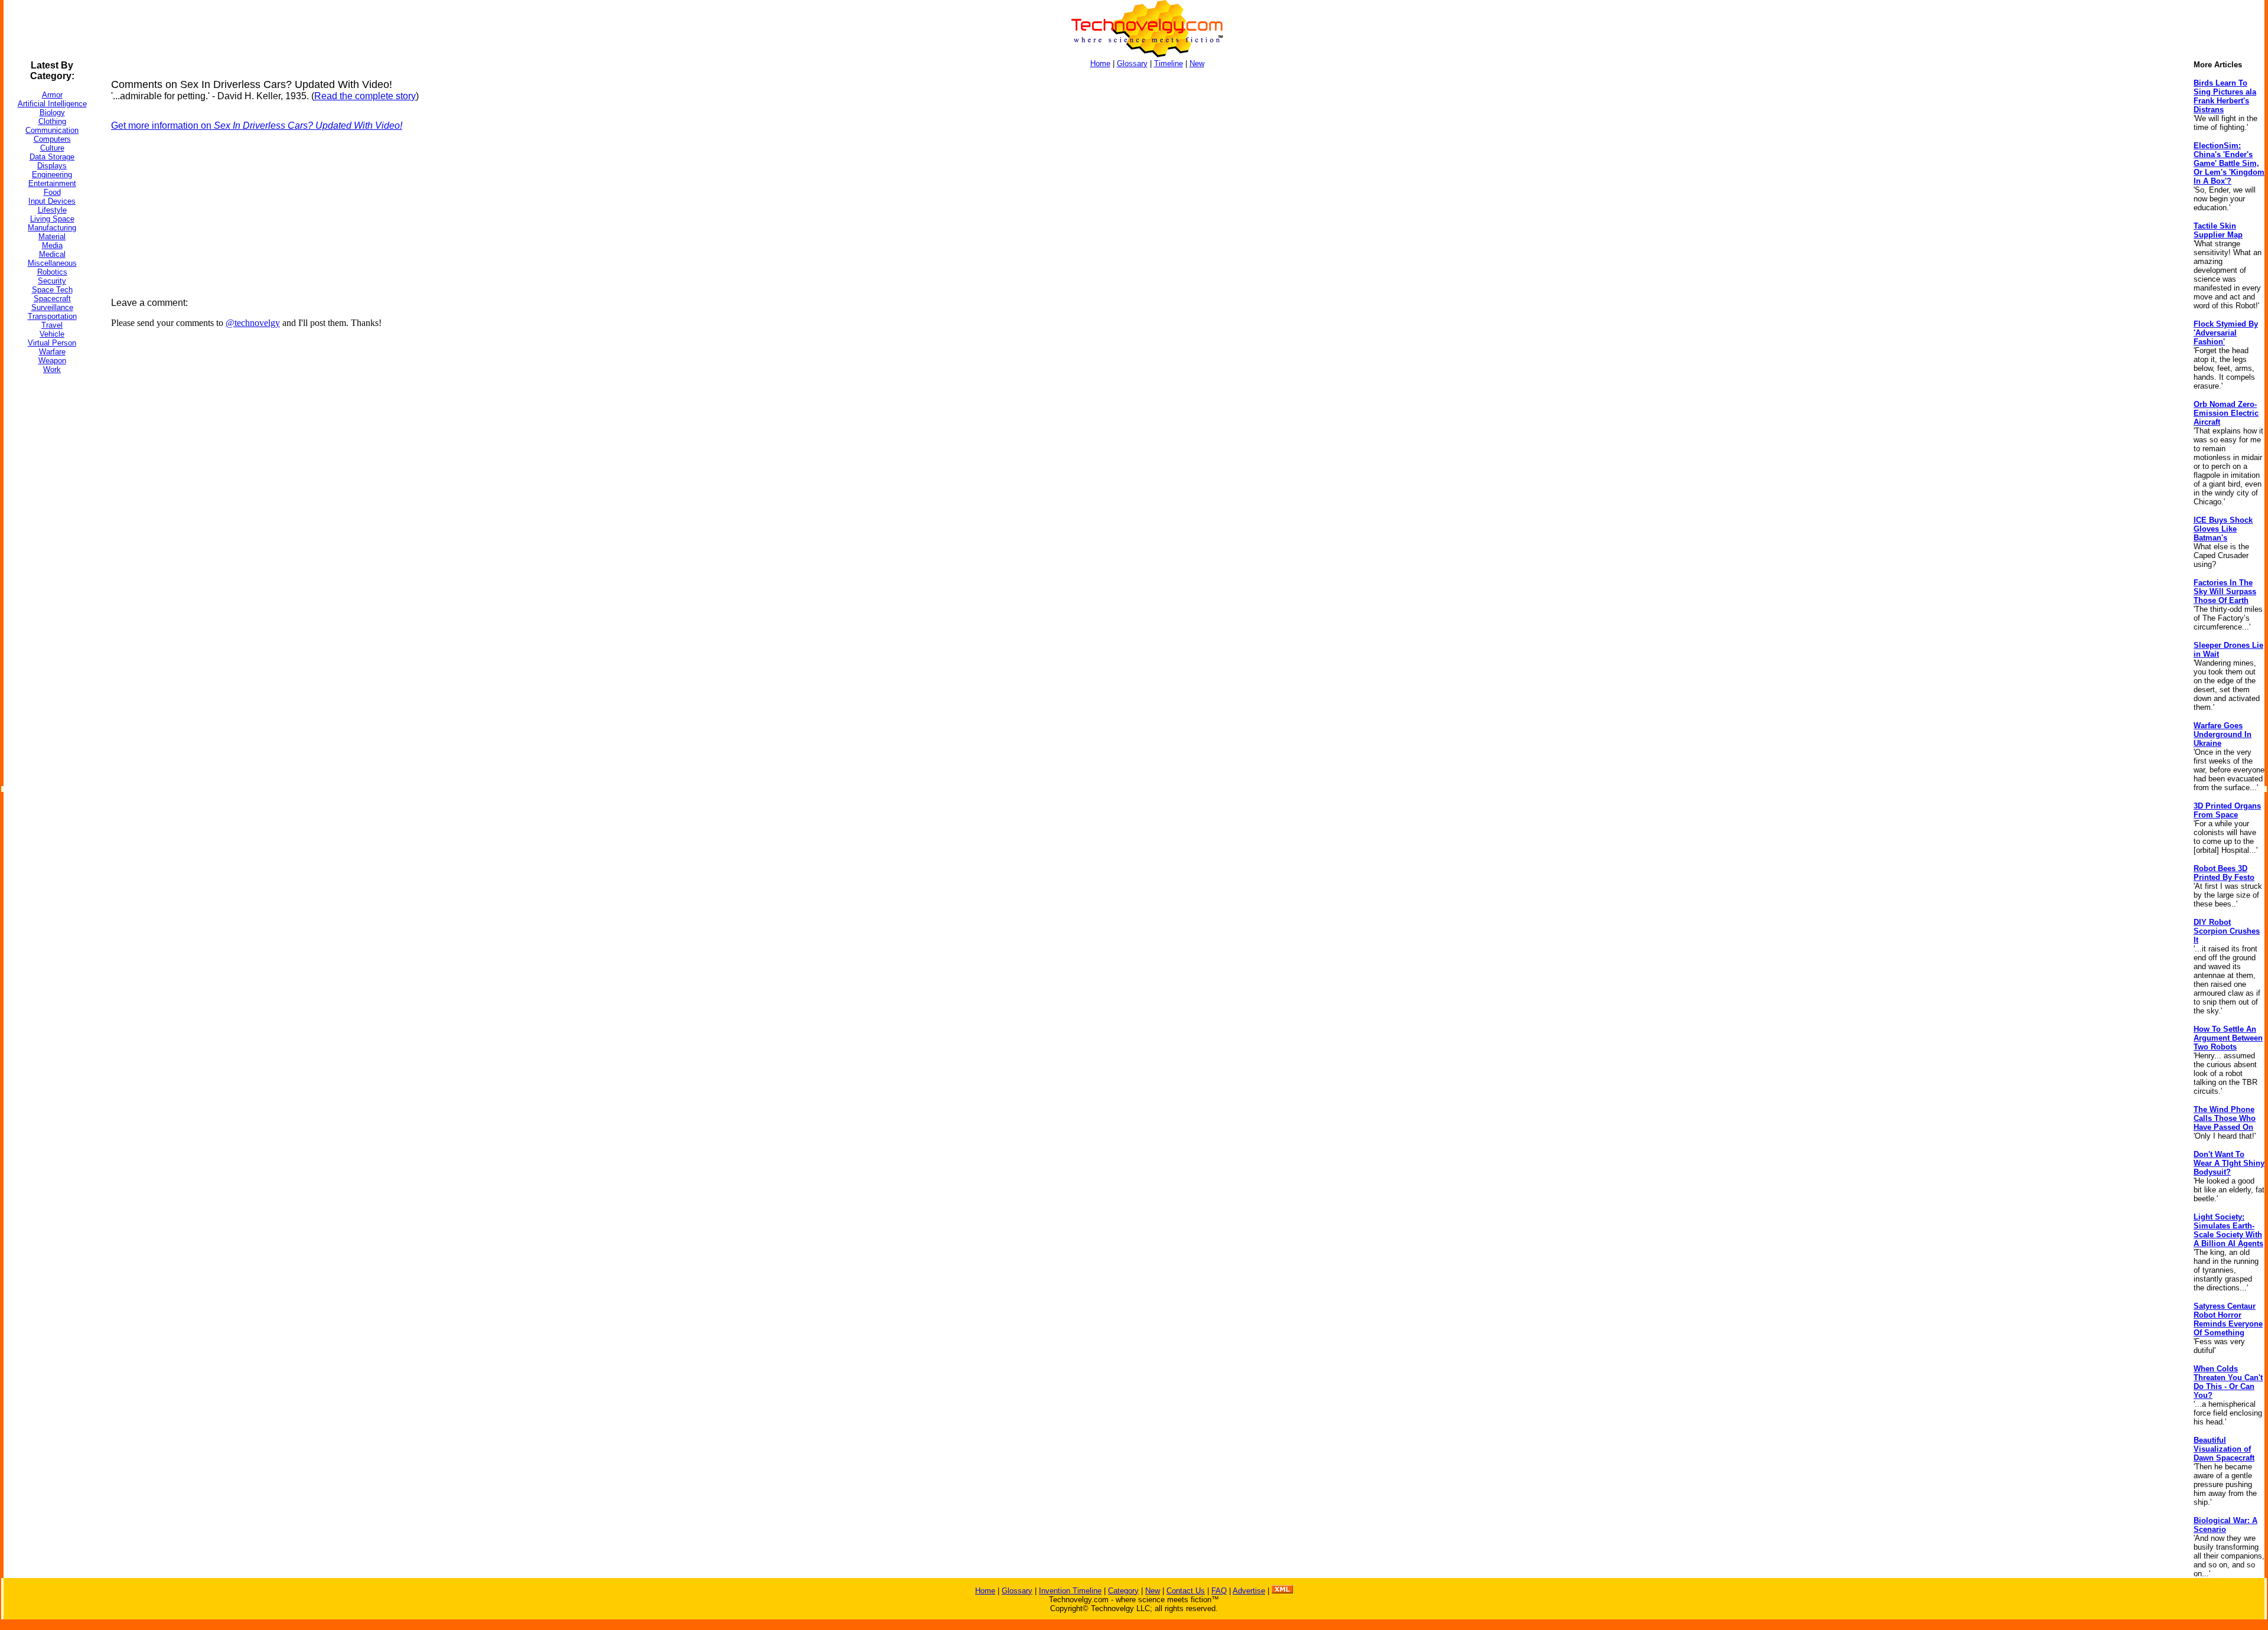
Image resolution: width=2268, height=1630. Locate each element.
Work (52, 369)
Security (52, 281)
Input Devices (52, 201)
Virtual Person (52, 343)
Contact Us (1186, 1591)
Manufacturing (52, 228)
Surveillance (52, 307)
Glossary (1132, 63)
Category (1123, 1591)
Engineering (52, 175)
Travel (52, 325)
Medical (52, 254)
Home (1100, 63)
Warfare (52, 352)
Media (52, 245)
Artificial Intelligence (52, 104)
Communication (52, 130)
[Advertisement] (51, 560)
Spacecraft (52, 299)
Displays (52, 166)
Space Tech (52, 290)
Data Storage (52, 157)
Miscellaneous (52, 263)
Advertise (1249, 1591)
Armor (52, 95)
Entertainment (52, 183)
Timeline (1169, 63)
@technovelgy (253, 323)
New (1197, 63)
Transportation (52, 316)
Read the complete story (365, 96)
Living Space (52, 219)
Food (52, 192)
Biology (52, 113)
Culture (52, 148)
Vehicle (52, 334)
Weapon (52, 361)
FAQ (1219, 1591)
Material (52, 237)
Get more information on (257, 125)
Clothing (52, 121)
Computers (52, 139)
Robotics (52, 272)
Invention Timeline (1070, 1591)
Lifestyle (52, 210)
